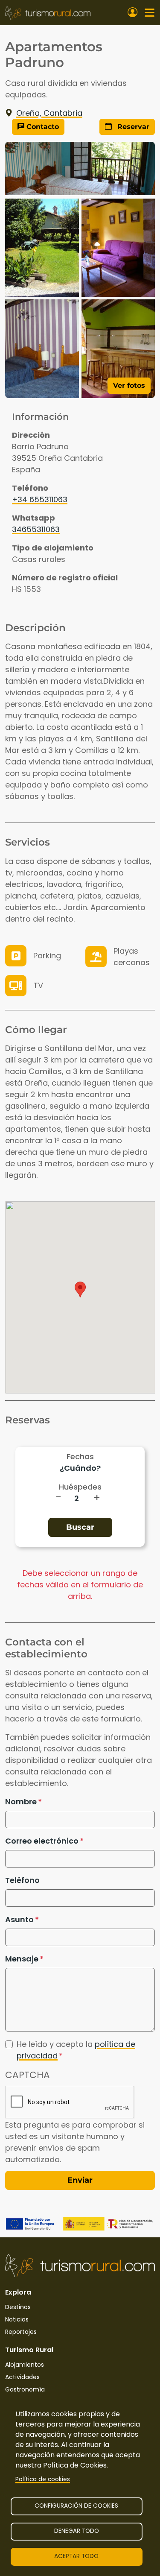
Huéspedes (80, 1487)
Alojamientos (25, 2365)
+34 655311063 (40, 499)
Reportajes (21, 2332)
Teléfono (22, 1880)
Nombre (21, 1802)
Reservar (132, 127)
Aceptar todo (76, 2556)
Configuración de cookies (76, 2506)
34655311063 (36, 529)
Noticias (17, 2319)
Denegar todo (77, 2531)
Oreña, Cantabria (49, 113)
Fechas (80, 1456)
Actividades (22, 2377)
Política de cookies (43, 2479)
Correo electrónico (42, 1841)
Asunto (19, 1919)
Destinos (18, 2307)
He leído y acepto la (76, 2050)
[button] (80, 1289)
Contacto (42, 127)
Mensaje (22, 1959)
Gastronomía (25, 2389)
